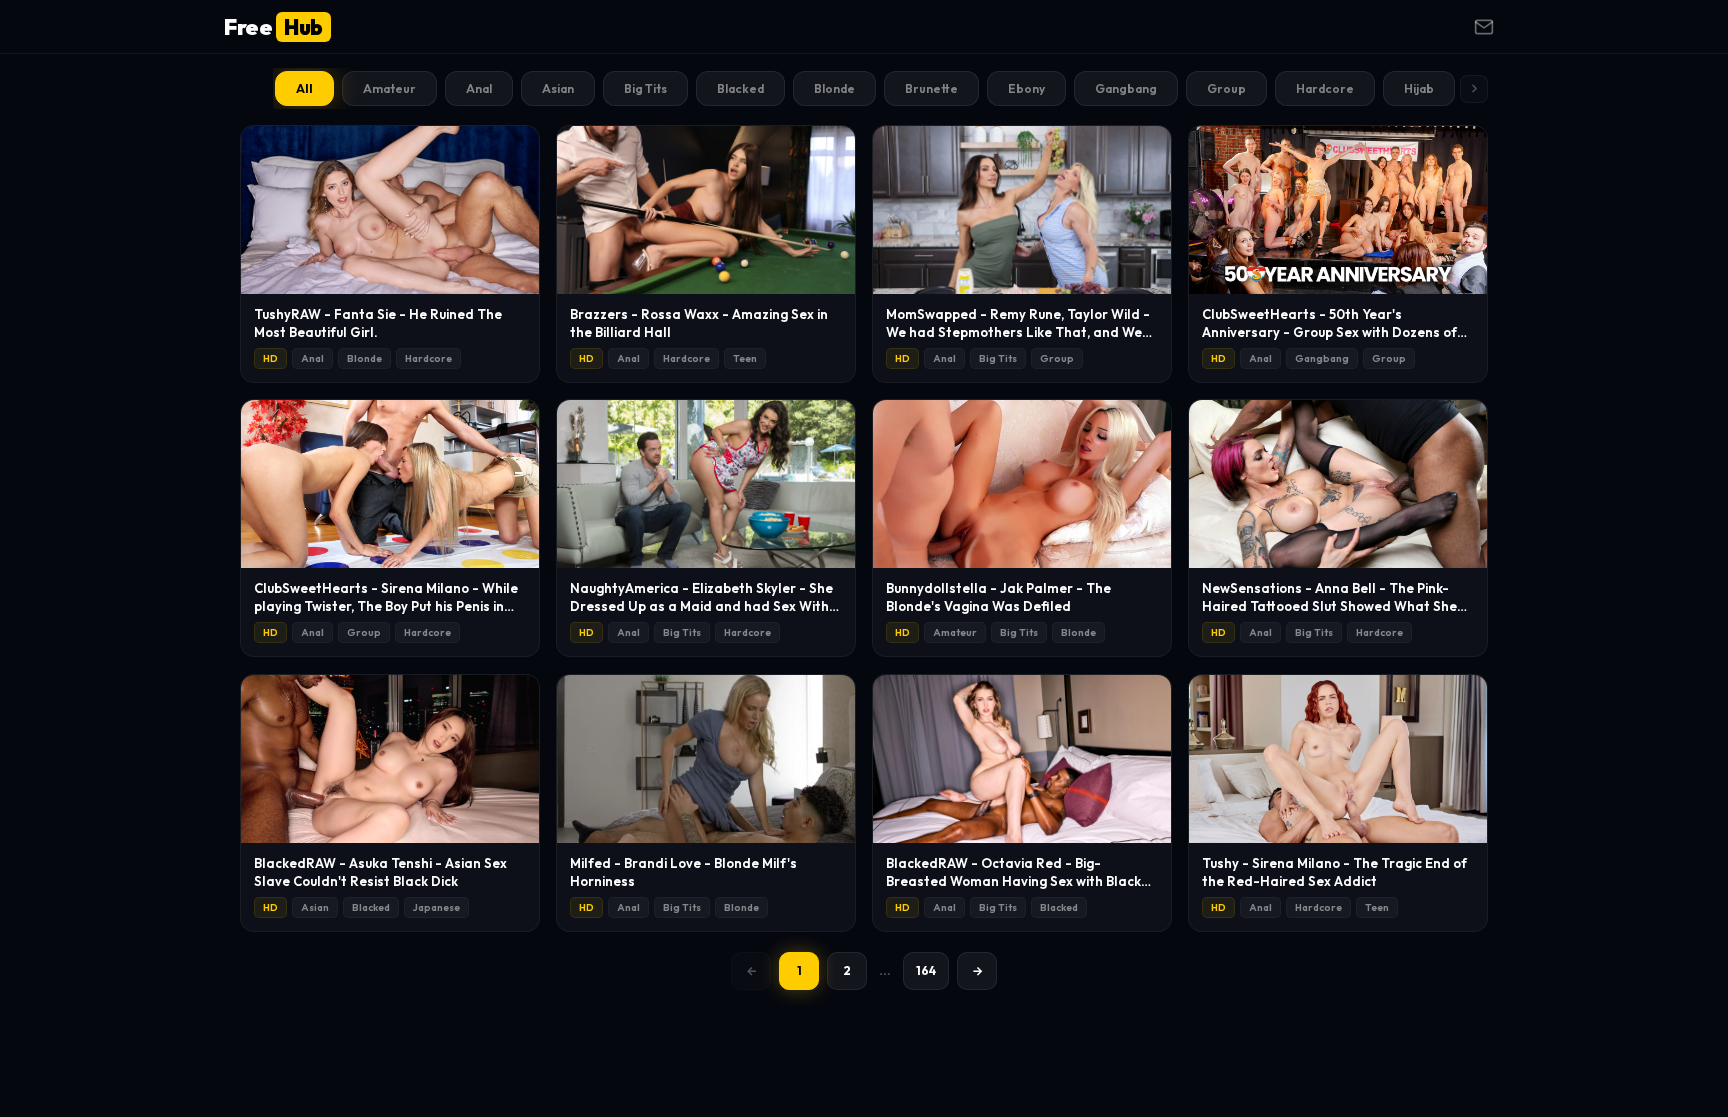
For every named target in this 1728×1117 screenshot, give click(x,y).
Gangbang (1126, 88)
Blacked (740, 88)
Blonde (834, 88)
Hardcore (1325, 88)
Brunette (931, 88)
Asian (558, 88)
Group (1226, 88)
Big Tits (645, 88)
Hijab (1419, 88)
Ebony (1026, 88)
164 (926, 970)
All (304, 88)
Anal (479, 88)
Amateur (389, 88)
